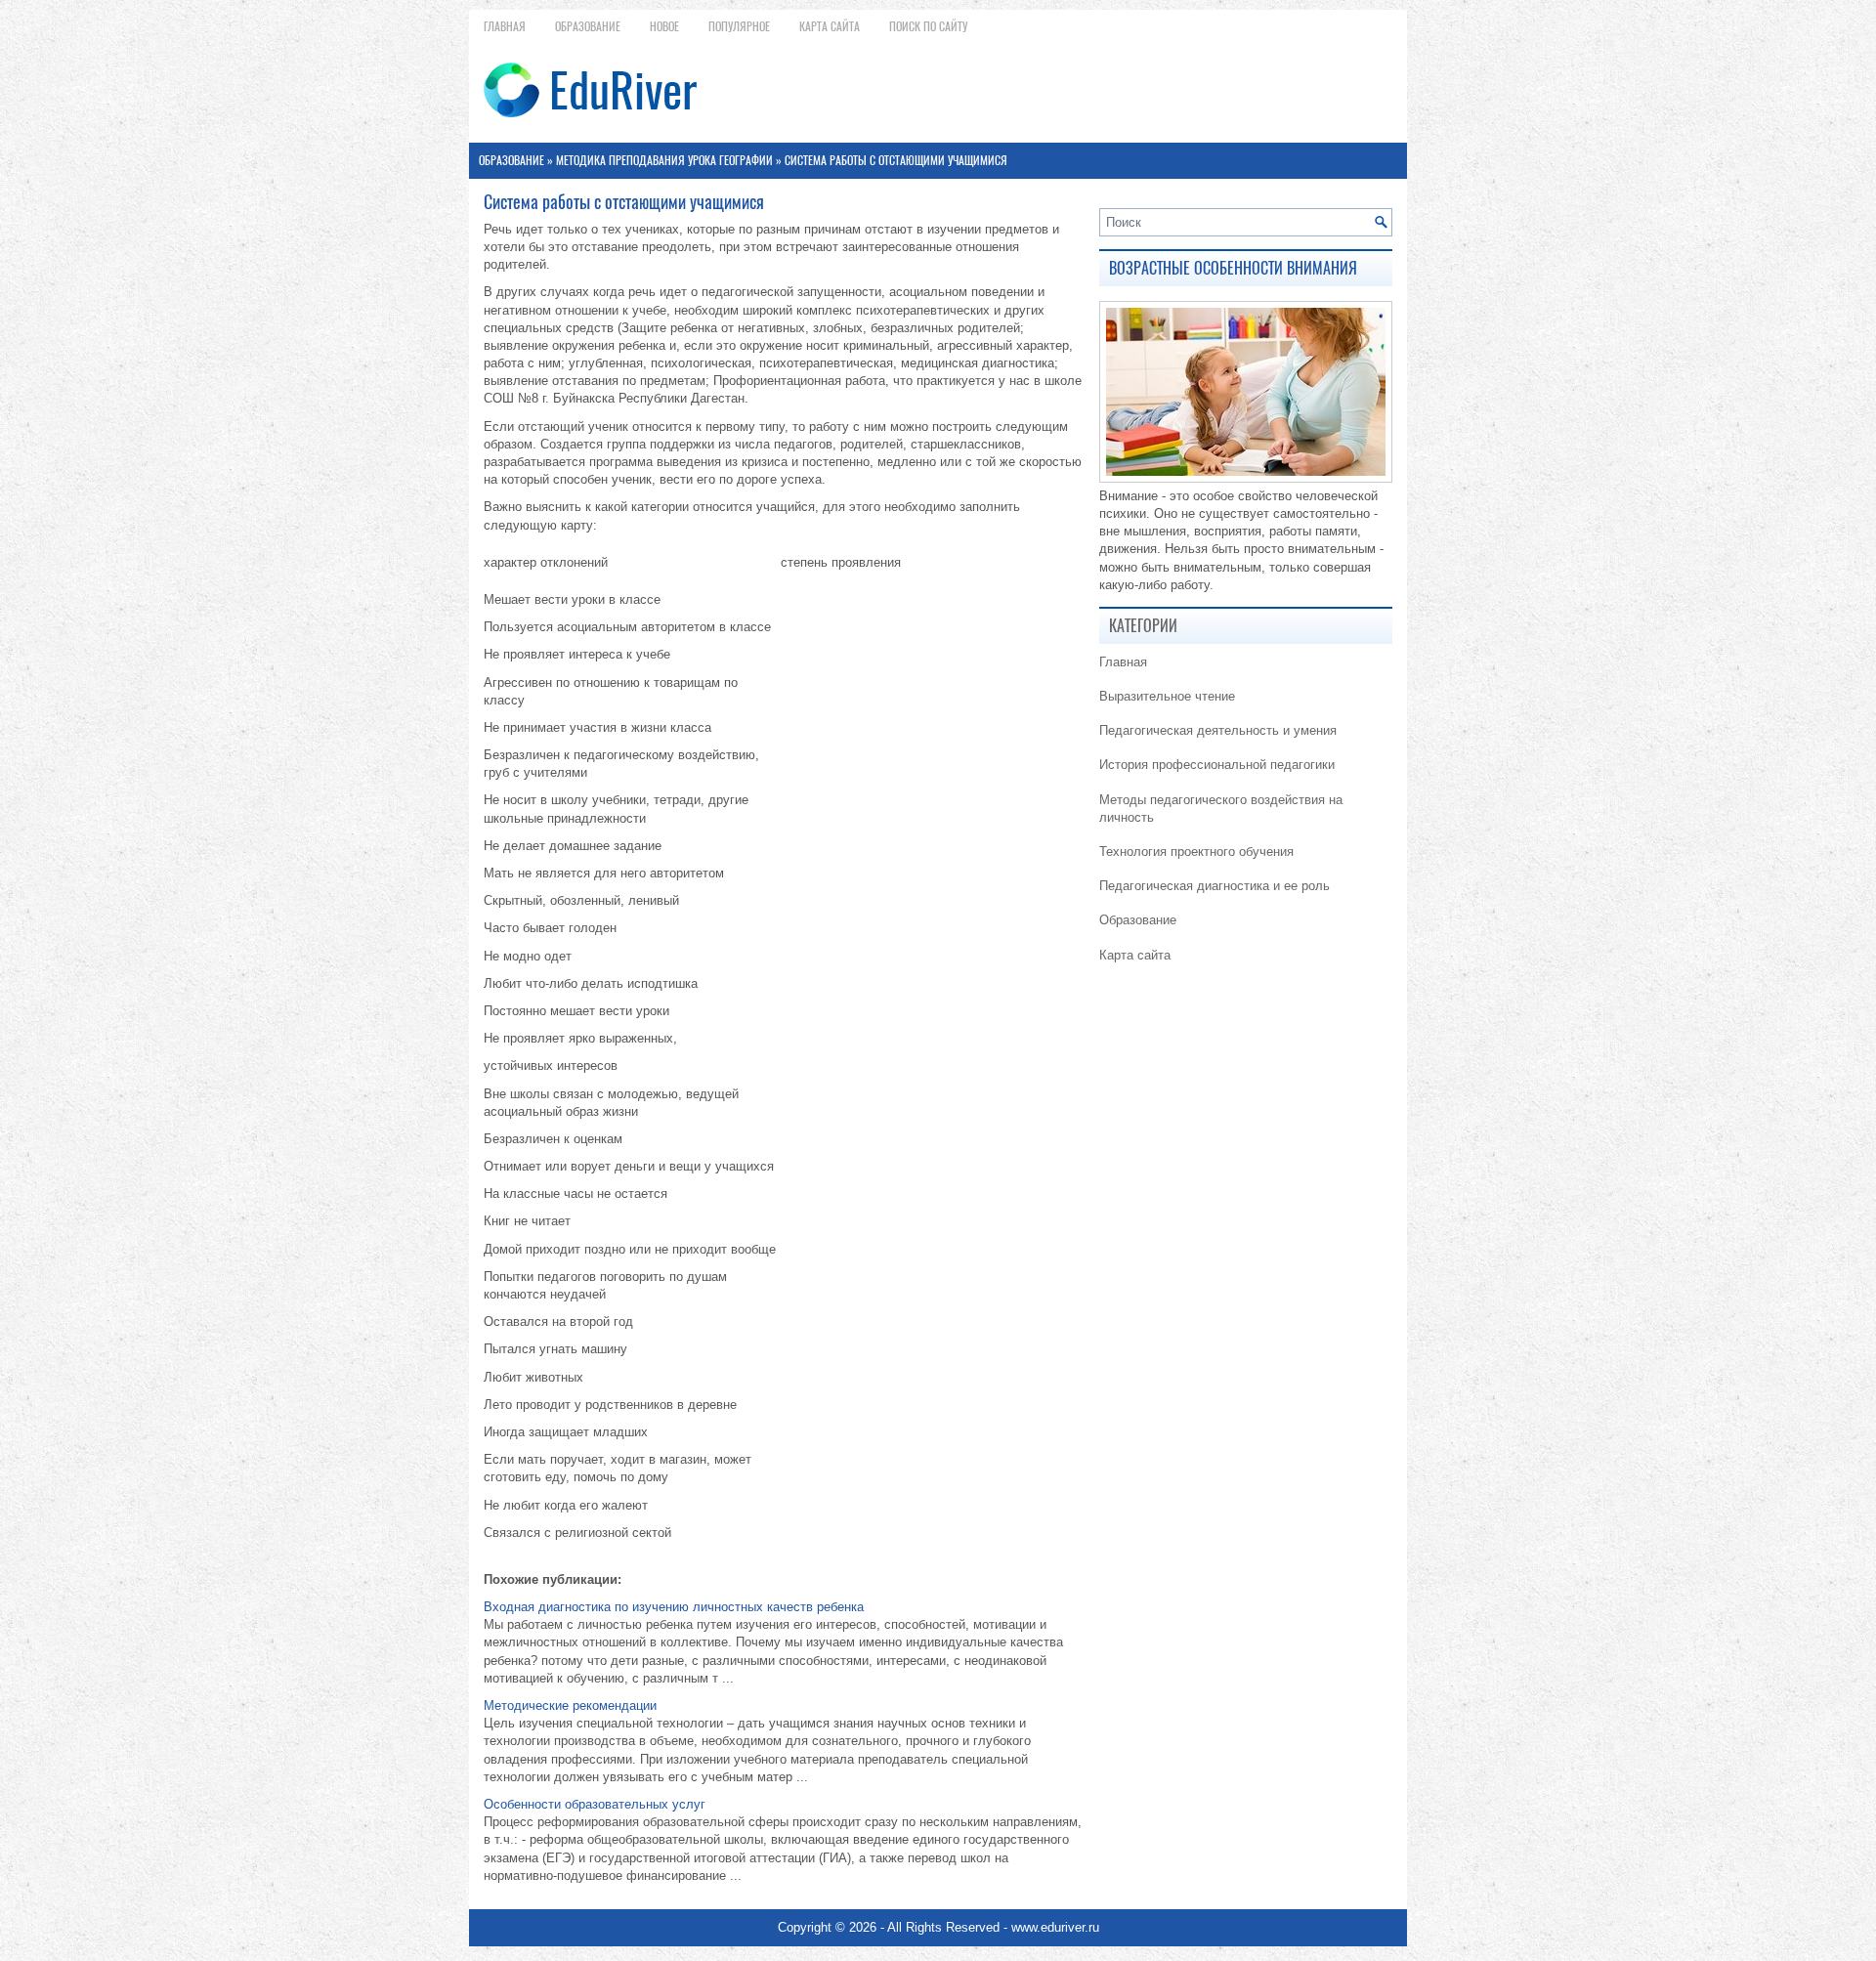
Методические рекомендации (570, 1705)
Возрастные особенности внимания (1233, 268)
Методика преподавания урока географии (664, 160)
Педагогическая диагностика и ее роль (1215, 886)
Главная (505, 26)
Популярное (739, 26)
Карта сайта (830, 26)
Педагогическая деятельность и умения (1218, 730)
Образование (588, 26)
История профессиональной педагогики (1217, 765)
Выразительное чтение (1167, 696)
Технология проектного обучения (1196, 852)
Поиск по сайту (928, 26)
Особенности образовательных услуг (595, 1804)
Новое (664, 26)
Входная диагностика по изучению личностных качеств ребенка (674, 1607)
